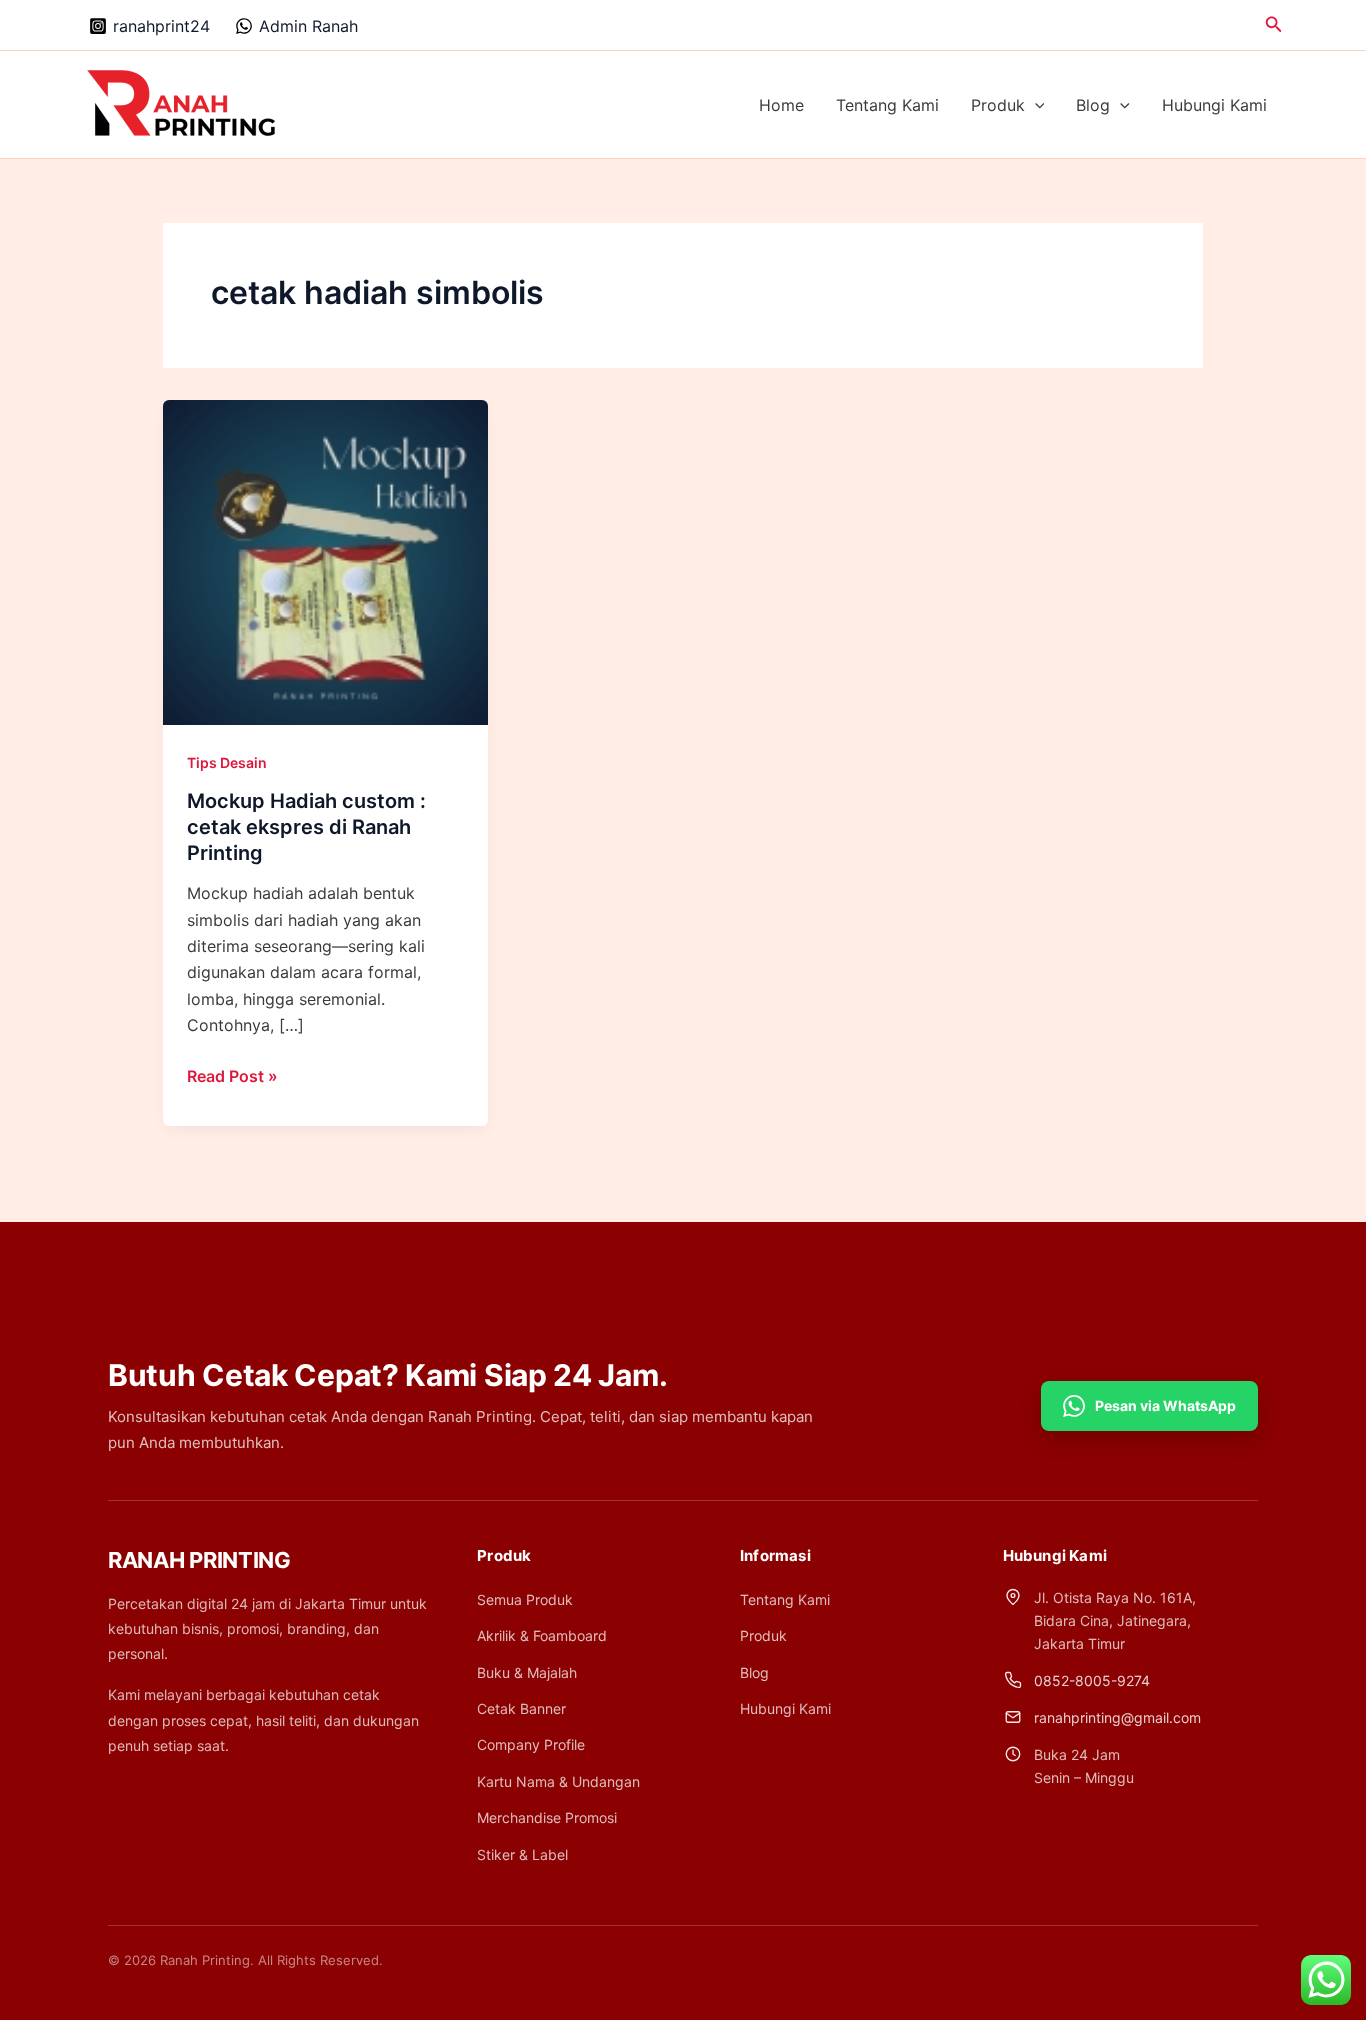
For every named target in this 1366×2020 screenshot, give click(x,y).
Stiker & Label (522, 1854)
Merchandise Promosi (547, 1817)
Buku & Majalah (527, 1672)
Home (781, 105)
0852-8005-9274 (1092, 1680)
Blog (1093, 105)
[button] (1274, 24)
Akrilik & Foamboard (542, 1635)
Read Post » (232, 1077)
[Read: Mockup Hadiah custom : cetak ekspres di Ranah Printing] (325, 561)
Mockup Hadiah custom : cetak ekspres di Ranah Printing (306, 827)
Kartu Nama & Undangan (558, 1781)
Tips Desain (227, 762)
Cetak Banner (521, 1708)
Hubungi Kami (1214, 105)
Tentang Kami (887, 105)
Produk (998, 105)
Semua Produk (525, 1599)
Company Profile (531, 1744)
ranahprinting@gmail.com (1117, 1717)
